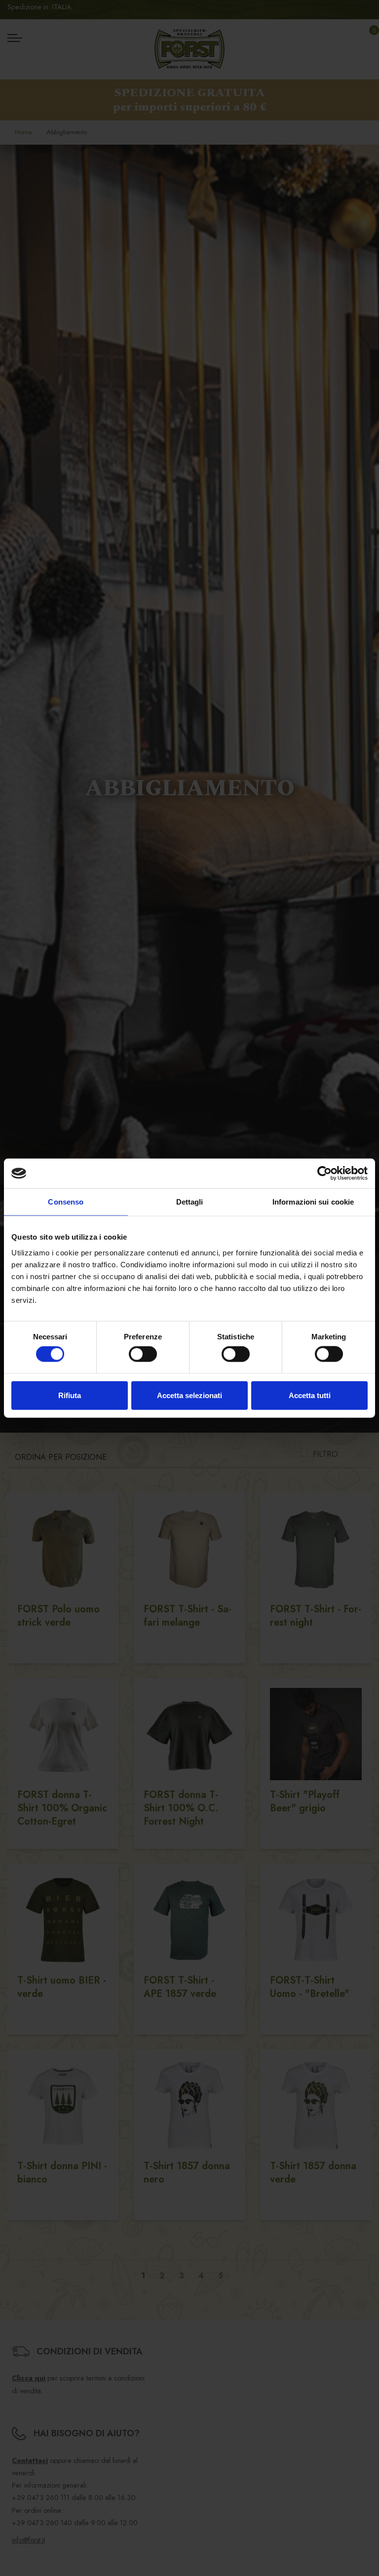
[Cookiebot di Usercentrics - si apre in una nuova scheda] (324, 1173)
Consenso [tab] (66, 1202)
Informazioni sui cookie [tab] (313, 1202)
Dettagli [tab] (190, 1202)
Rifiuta (70, 1395)
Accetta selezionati (189, 1395)
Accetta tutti (310, 1395)
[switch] (143, 1354)
